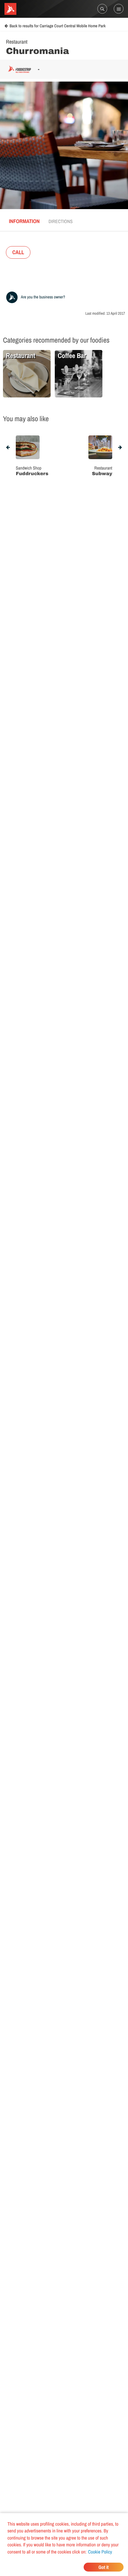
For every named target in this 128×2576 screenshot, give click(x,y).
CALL (18, 252)
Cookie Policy (100, 2552)
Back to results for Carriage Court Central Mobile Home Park (58, 26)
